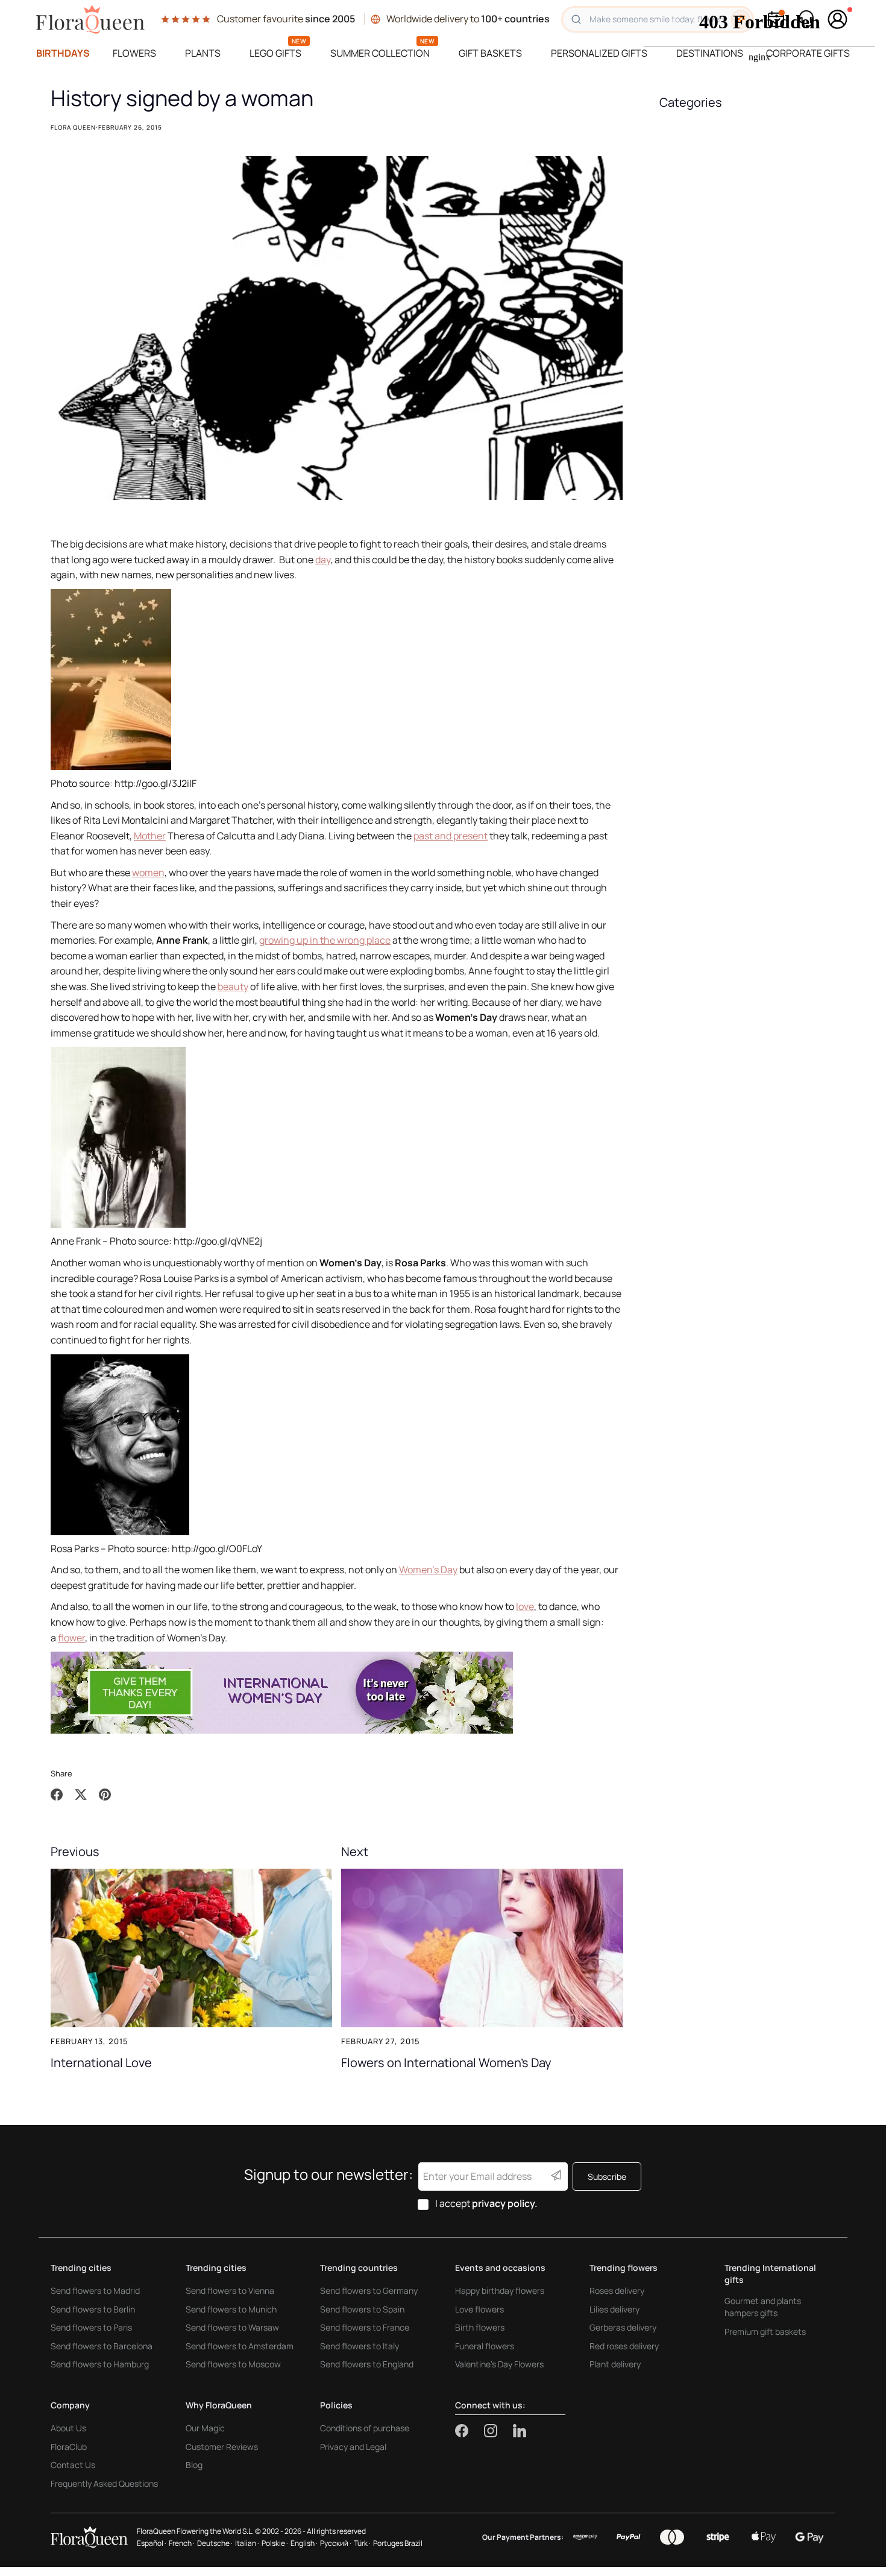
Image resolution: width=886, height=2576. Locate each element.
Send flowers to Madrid (95, 2290)
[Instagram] (498, 2431)
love (525, 1606)
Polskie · (275, 2543)
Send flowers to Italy (360, 2346)
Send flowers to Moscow (233, 2364)
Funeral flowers (485, 2346)
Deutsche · (215, 2543)
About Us (68, 2428)
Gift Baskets (490, 53)
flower (71, 1638)
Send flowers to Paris (91, 2327)
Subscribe (607, 2177)
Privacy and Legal (353, 2447)
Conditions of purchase (365, 2428)
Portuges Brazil (398, 2543)
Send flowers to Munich (231, 2309)
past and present (451, 836)
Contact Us (73, 2465)
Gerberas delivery (623, 2327)
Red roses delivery (624, 2346)
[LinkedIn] (520, 2431)
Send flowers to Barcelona (102, 2346)
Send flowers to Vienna (230, 2290)
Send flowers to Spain (362, 2309)
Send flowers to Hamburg (100, 2364)
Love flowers (479, 2309)
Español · (152, 2543)
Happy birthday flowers (500, 2290)
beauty (233, 987)
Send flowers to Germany (369, 2290)
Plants (203, 53)
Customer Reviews (222, 2447)
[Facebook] (470, 2431)
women (148, 873)
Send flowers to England (367, 2364)
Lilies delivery (614, 2309)
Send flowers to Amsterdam (240, 2346)
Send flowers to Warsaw (232, 2327)
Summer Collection (380, 53)
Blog (194, 2465)
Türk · (362, 2543)
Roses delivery (617, 2290)
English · (304, 2543)
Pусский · (336, 2543)
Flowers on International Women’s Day (446, 2062)
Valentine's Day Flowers (499, 2364)
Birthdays (63, 53)
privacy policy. (505, 2203)
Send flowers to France (365, 2327)
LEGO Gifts (275, 53)
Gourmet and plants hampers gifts (763, 2307)
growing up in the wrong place (325, 940)
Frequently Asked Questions (104, 2483)
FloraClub (69, 2447)
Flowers (134, 53)
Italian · (247, 2543)
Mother (150, 836)
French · (182, 2543)
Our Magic (205, 2428)
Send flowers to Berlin (93, 2309)
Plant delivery (615, 2364)
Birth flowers (480, 2327)
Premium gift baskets (765, 2331)
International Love (101, 2062)
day (323, 560)
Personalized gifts (599, 53)
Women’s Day (428, 1570)
